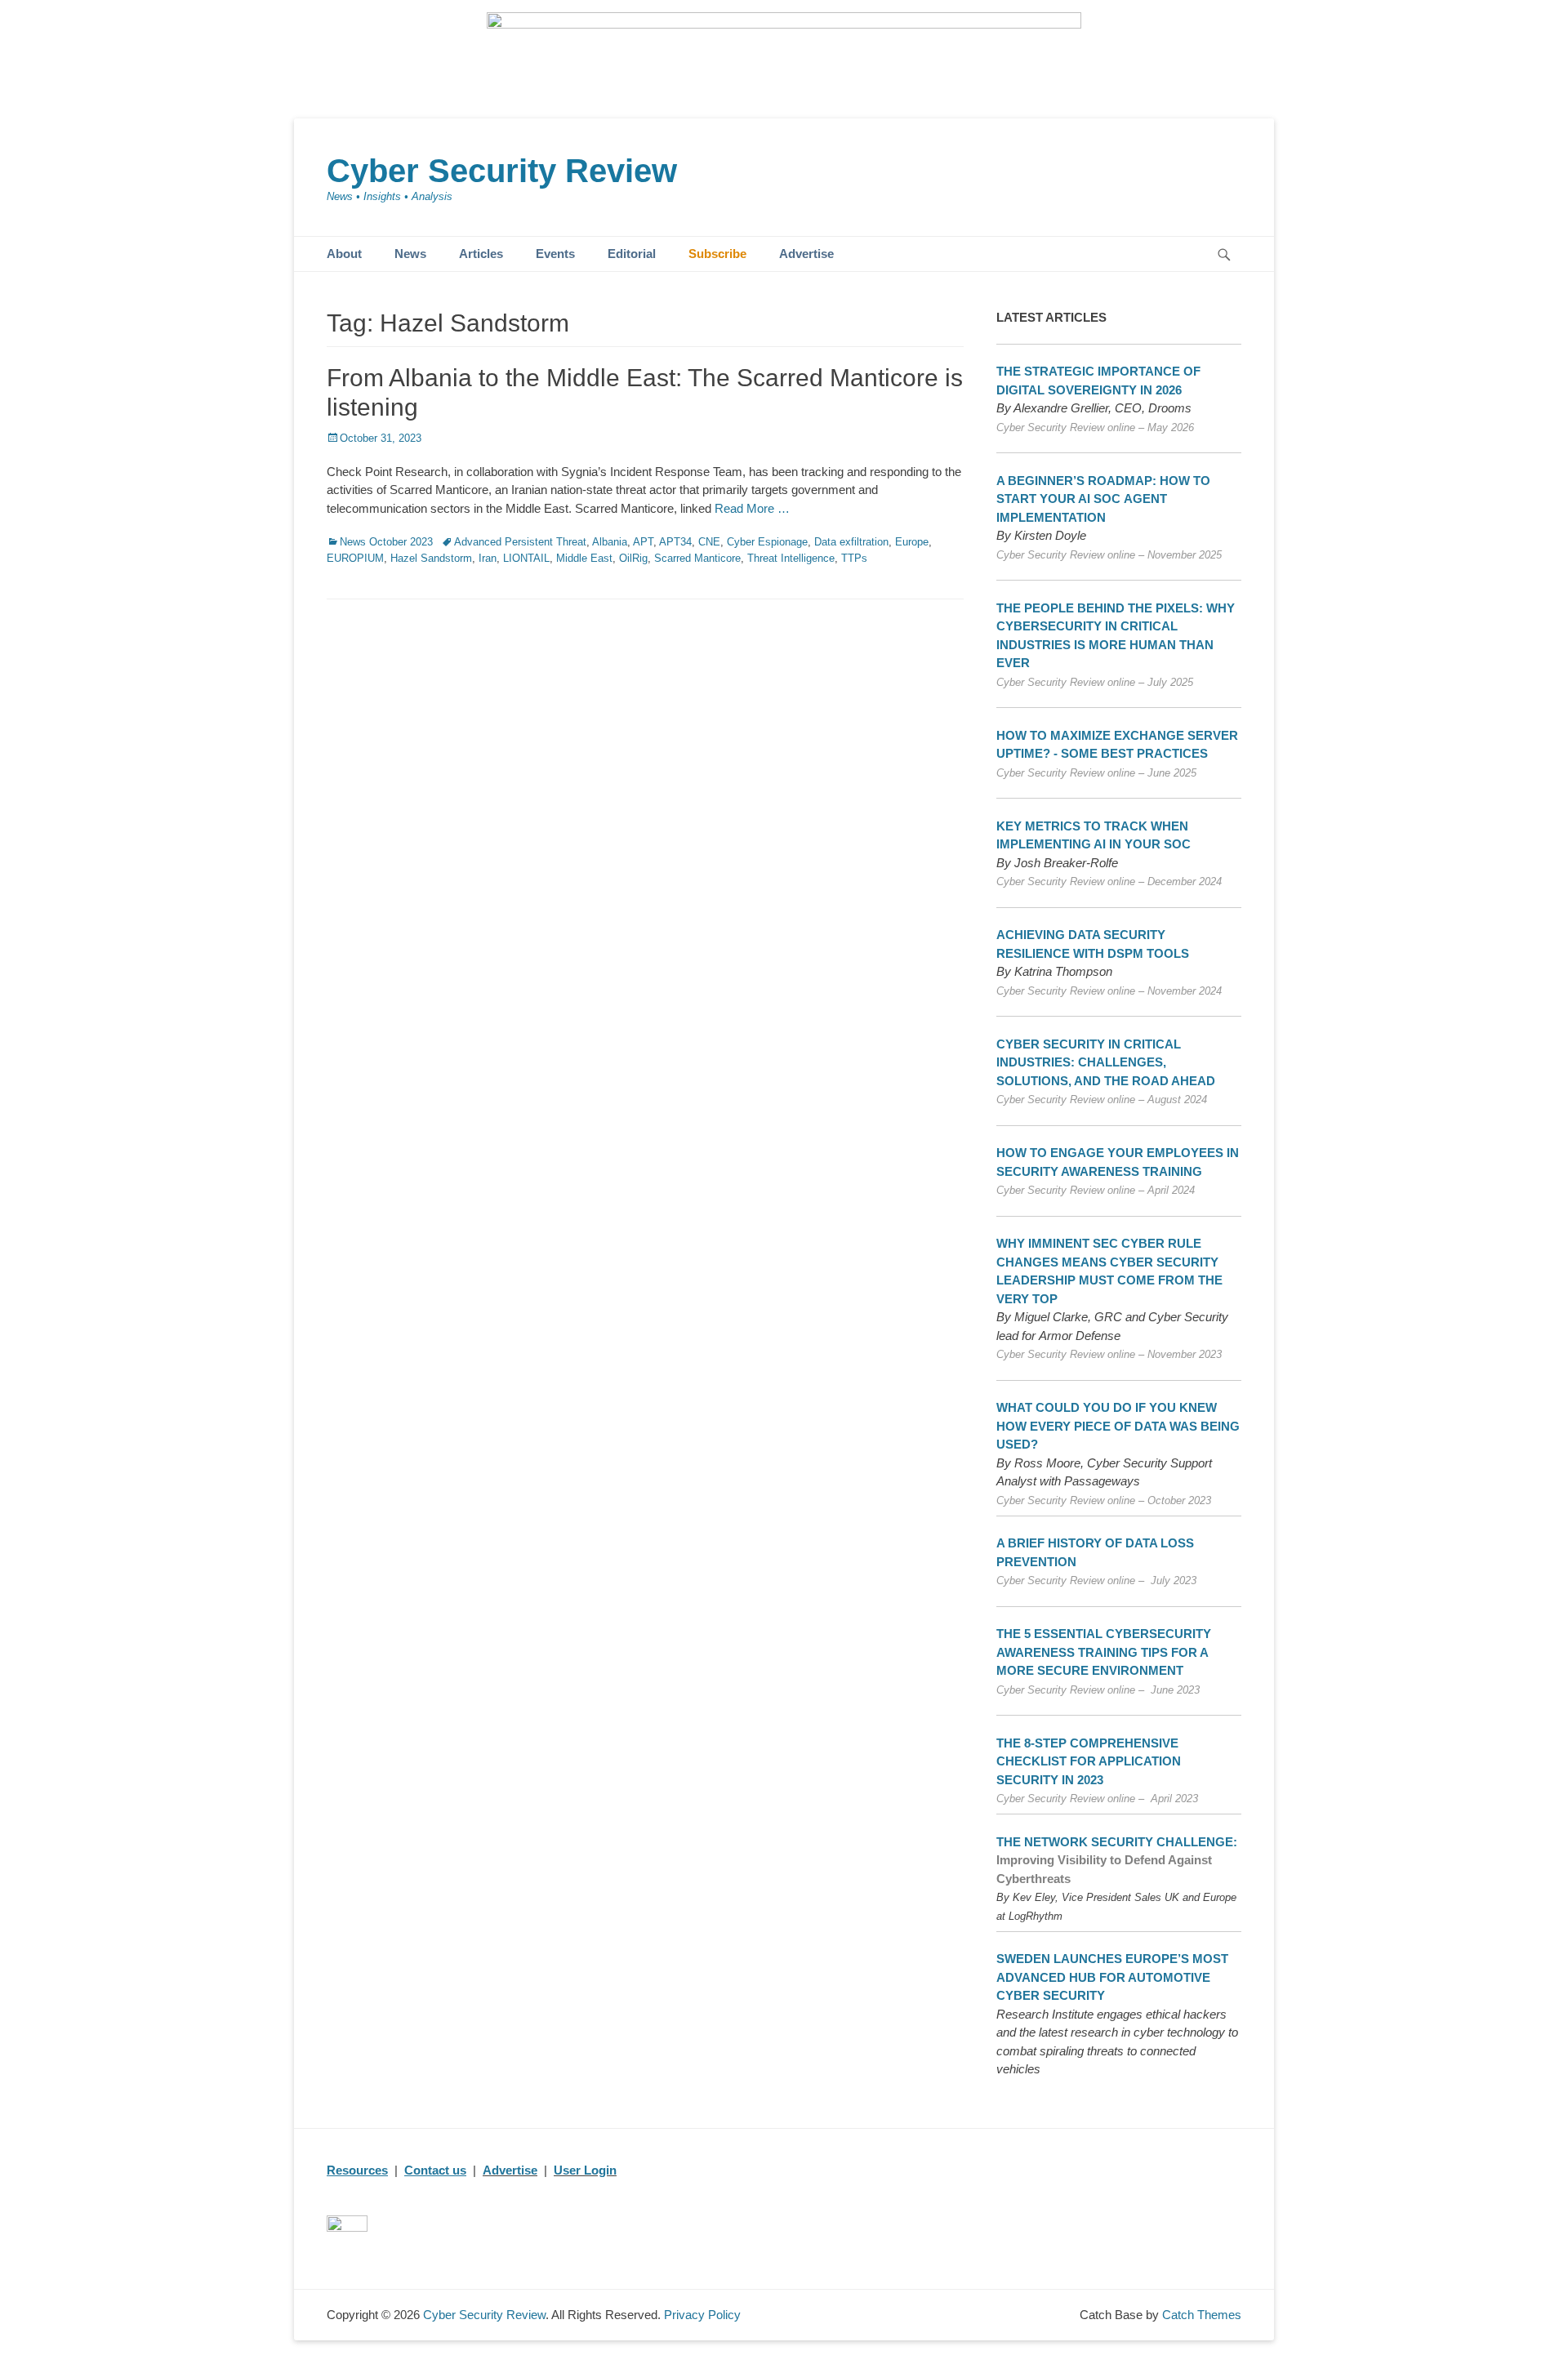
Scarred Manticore (697, 558)
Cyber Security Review (502, 171)
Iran (488, 558)
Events (555, 254)
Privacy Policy (702, 2315)
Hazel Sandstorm (431, 558)
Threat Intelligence (791, 558)
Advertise (806, 254)
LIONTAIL (526, 558)
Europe (912, 542)
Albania (610, 542)
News (410, 254)
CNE (709, 542)
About (344, 254)
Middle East (584, 558)
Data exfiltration (851, 542)
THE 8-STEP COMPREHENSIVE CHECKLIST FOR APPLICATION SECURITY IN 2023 (1089, 1761)
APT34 (675, 542)
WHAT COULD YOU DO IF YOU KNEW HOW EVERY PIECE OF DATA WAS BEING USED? (1118, 1426)
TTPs (854, 558)
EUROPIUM (355, 558)
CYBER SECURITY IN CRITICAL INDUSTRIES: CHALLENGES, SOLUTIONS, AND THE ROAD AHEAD (1106, 1062)
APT (643, 542)
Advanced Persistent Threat (520, 542)
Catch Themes (1202, 2315)
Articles (481, 254)
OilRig (633, 558)
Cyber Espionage (767, 542)
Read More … (752, 508)
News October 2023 (386, 542)
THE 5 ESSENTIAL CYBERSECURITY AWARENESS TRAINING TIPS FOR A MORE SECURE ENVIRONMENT (1104, 1652)
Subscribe (717, 254)
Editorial (632, 254)
